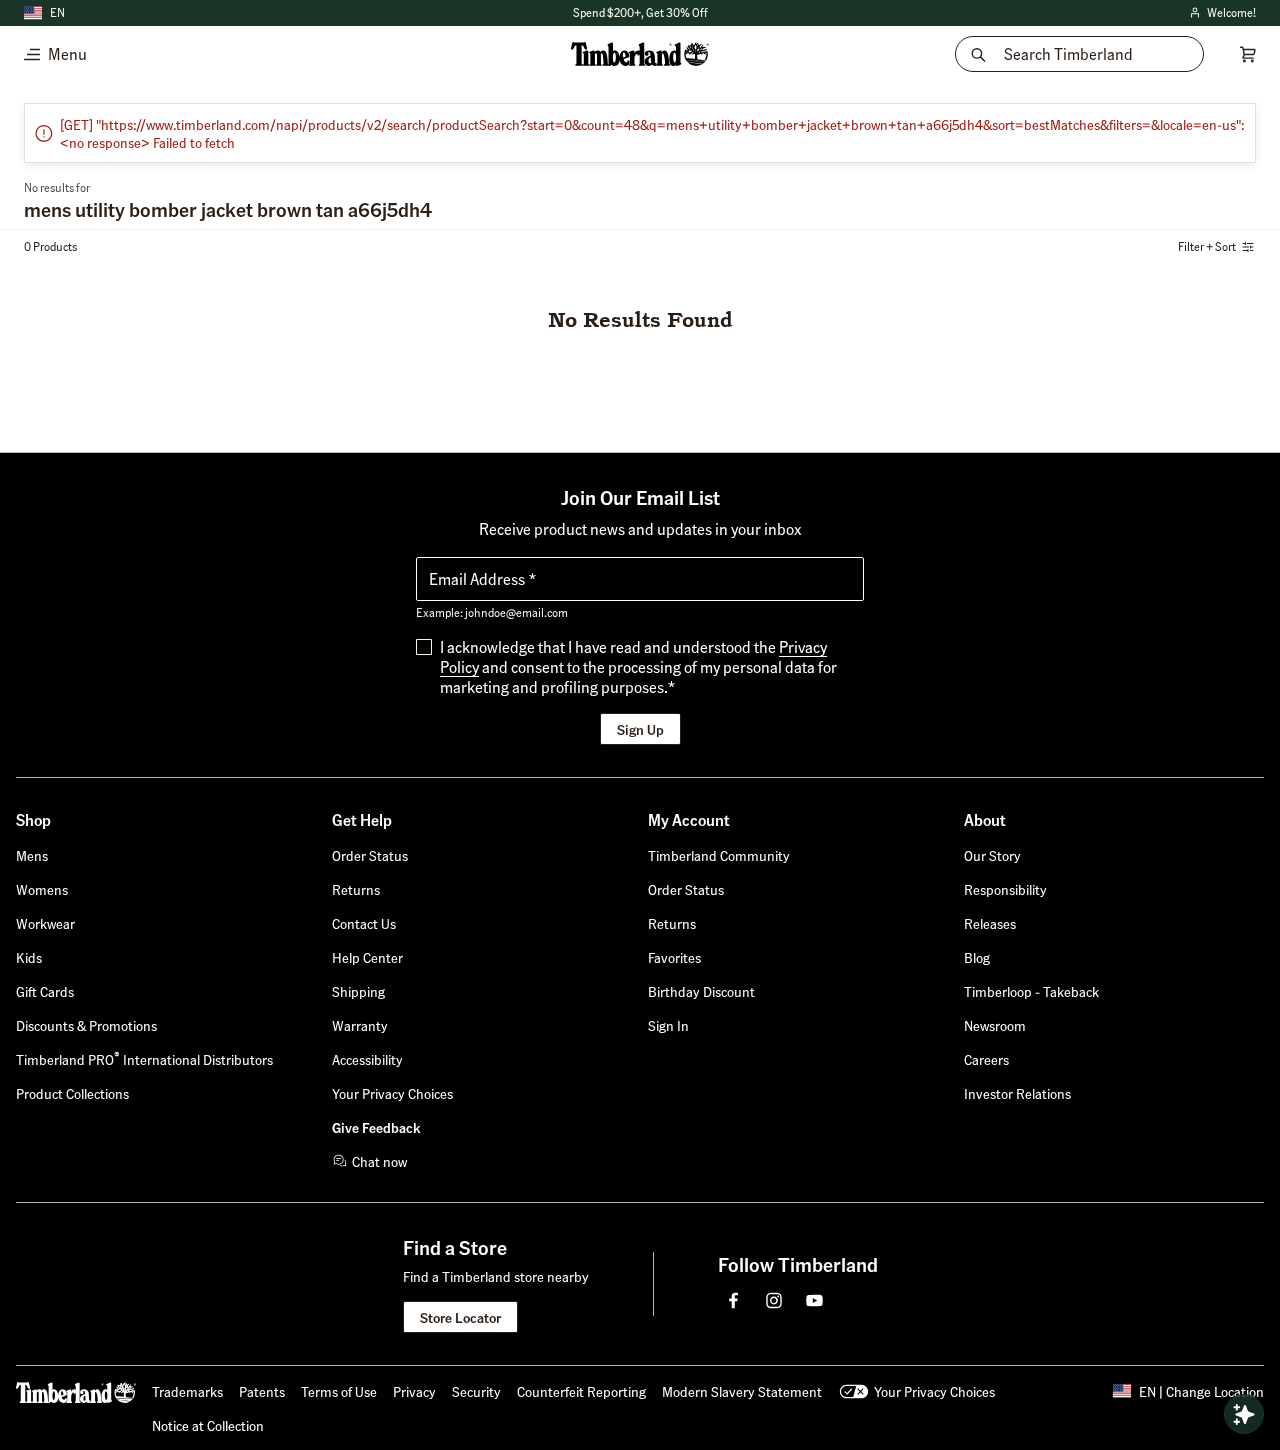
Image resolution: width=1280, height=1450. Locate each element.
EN (57, 12)
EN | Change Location (1201, 1391)
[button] (668, 1025)
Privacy (414, 1391)
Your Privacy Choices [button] (934, 1391)
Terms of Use (339, 1391)
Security (476, 1391)
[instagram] (774, 1300)
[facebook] (734, 1300)
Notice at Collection (208, 1425)
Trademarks (187, 1391)
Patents (262, 1391)
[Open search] (1244, 1414)
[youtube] (814, 1300)
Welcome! (1221, 13)
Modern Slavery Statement (742, 1391)
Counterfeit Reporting (581, 1391)
